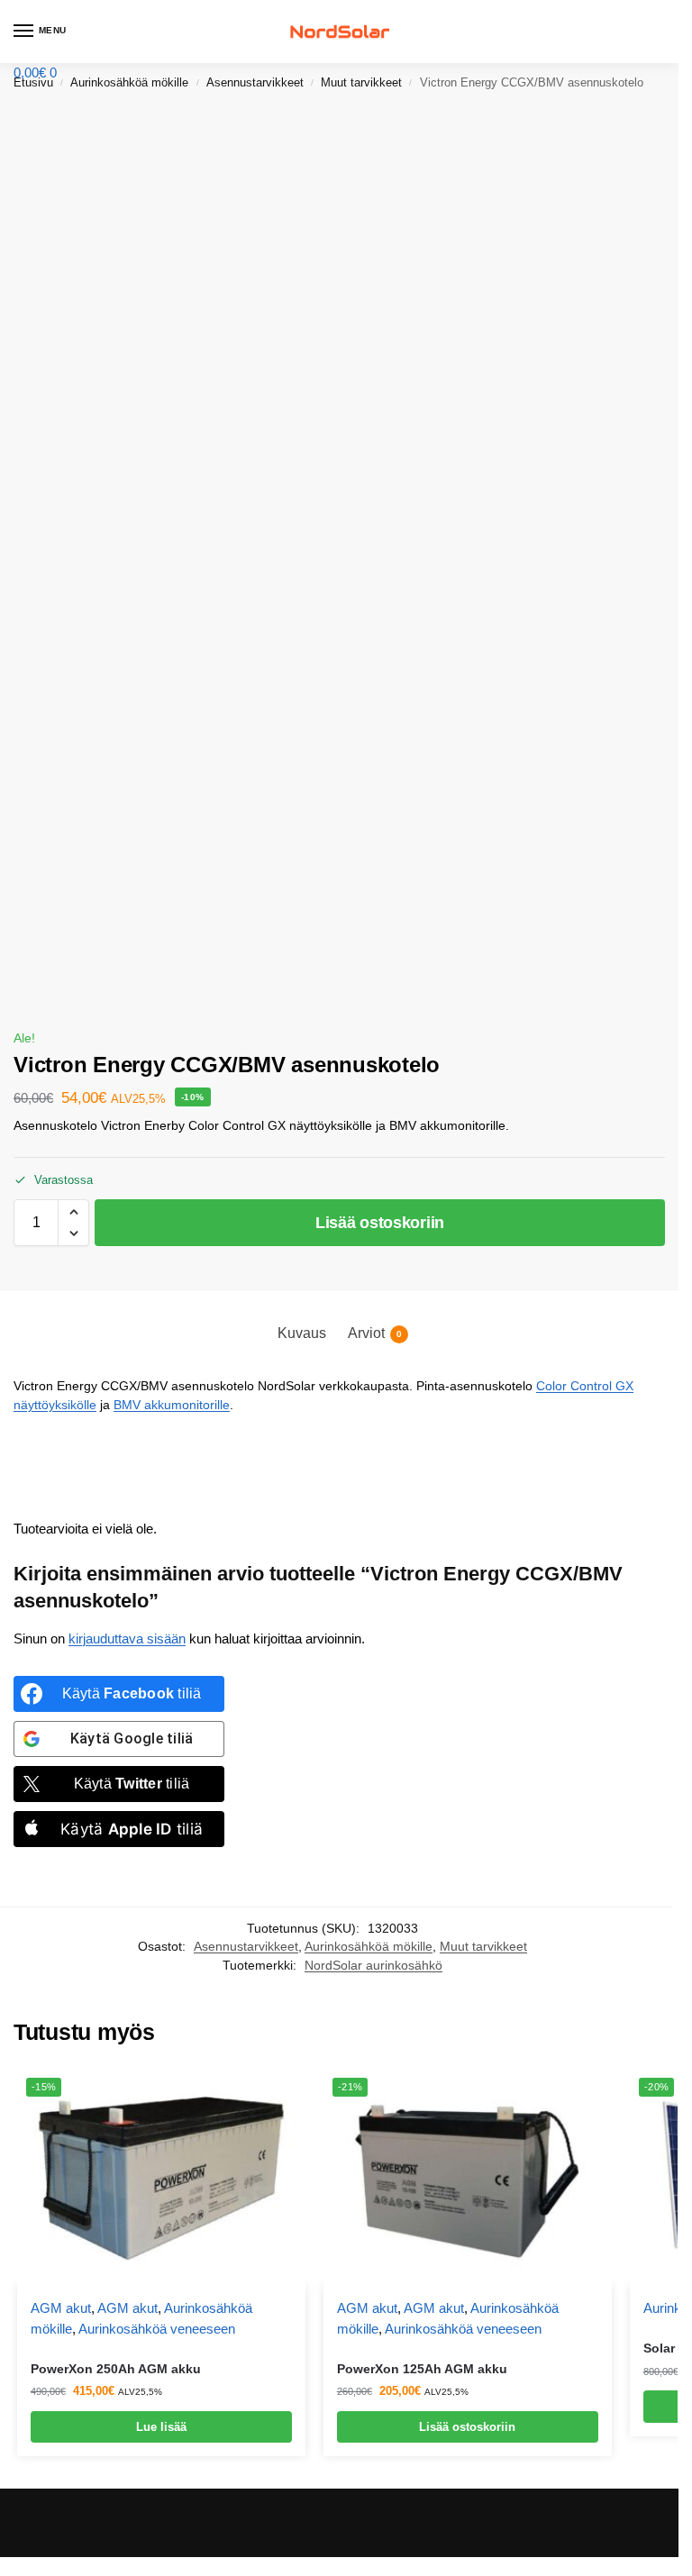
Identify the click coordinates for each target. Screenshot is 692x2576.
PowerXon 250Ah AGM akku (116, 2369)
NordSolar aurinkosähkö (373, 1966)
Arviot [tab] (375, 1333)
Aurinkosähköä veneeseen (157, 2329)
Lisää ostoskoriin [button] (467, 2427)
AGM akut (61, 2308)
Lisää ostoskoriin (380, 1223)
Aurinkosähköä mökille (369, 1947)
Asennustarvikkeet (246, 1947)
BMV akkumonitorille (172, 1405)
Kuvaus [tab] (302, 1333)
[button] (35, 73)
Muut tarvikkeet (483, 1947)
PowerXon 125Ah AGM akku (422, 2369)
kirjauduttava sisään (127, 1638)
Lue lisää (161, 2427)
